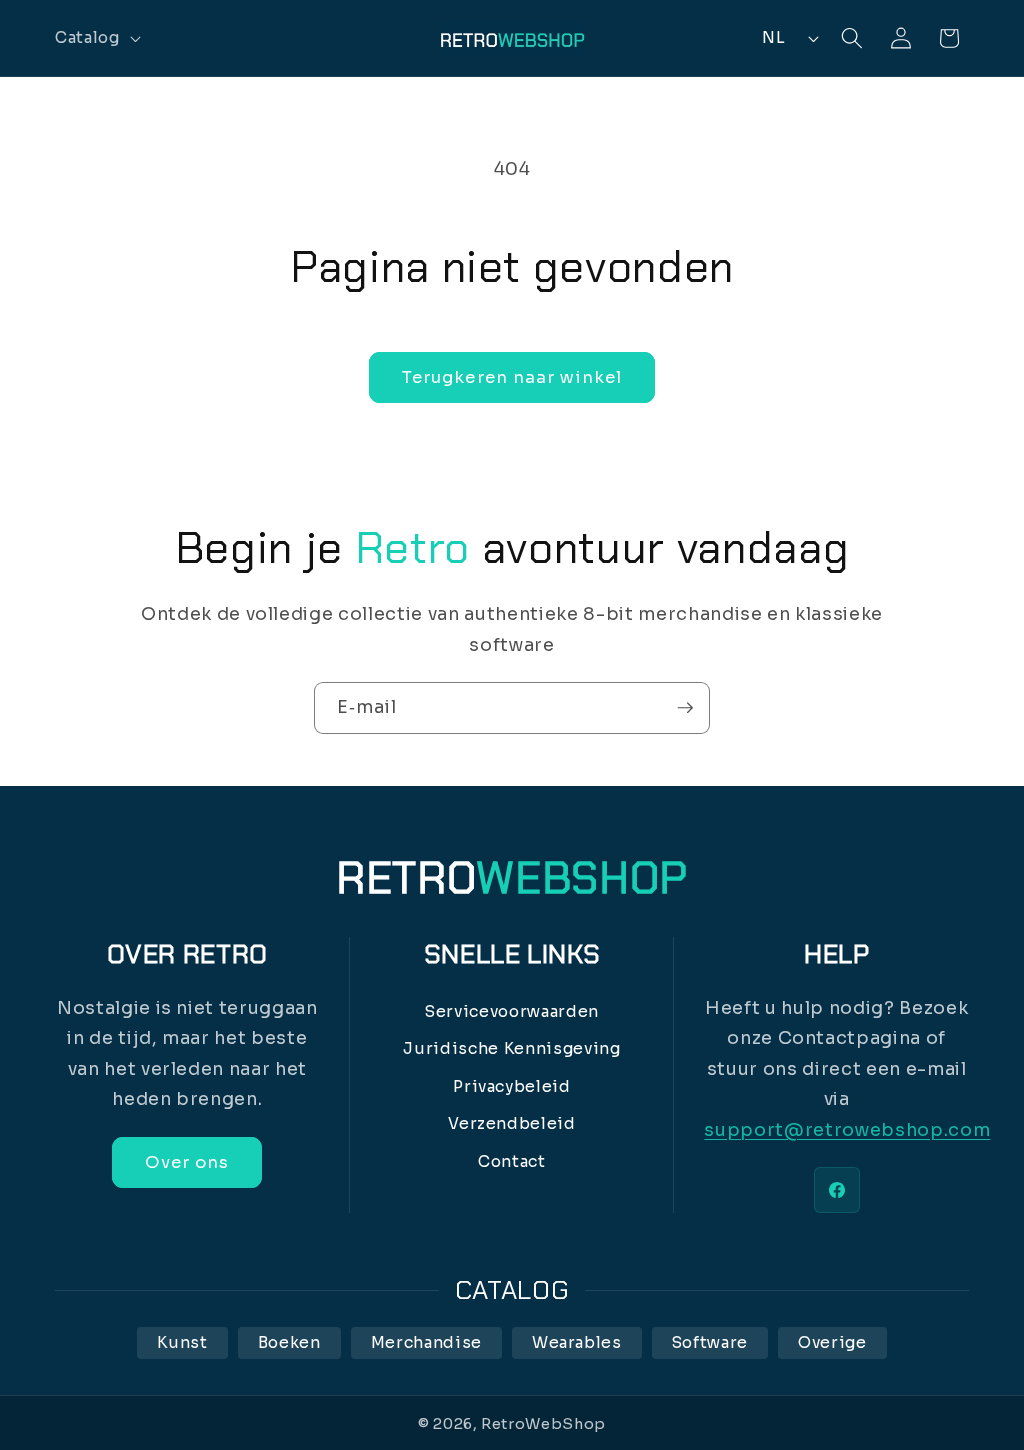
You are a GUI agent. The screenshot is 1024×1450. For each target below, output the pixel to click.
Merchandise (426, 1342)
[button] (96, 38)
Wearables (577, 1342)
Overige (832, 1342)
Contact (512, 1161)
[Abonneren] (685, 708)
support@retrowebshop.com (847, 1130)
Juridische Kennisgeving (511, 1048)
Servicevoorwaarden (512, 1011)
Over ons (187, 1162)
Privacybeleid (512, 1086)
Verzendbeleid (512, 1123)
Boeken (289, 1342)
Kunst (182, 1342)
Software (710, 1342)
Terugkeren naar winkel (512, 377)
